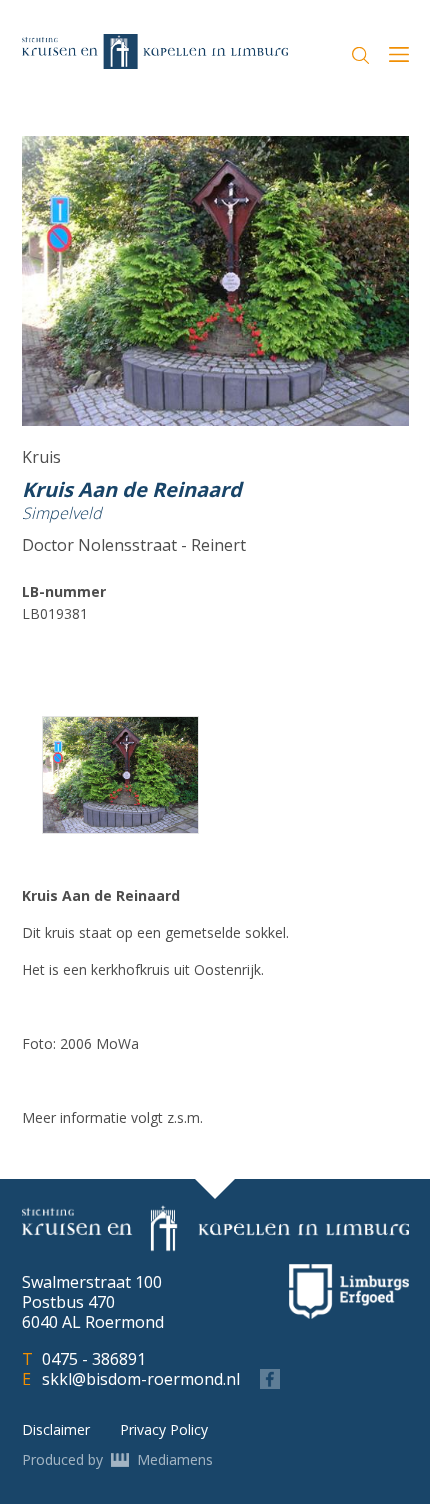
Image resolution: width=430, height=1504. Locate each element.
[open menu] (399, 57)
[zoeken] (360, 55)
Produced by (117, 1459)
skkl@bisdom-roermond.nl (141, 1379)
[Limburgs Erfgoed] (349, 1291)
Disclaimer (56, 1429)
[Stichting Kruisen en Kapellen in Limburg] (155, 51)
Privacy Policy (164, 1429)
